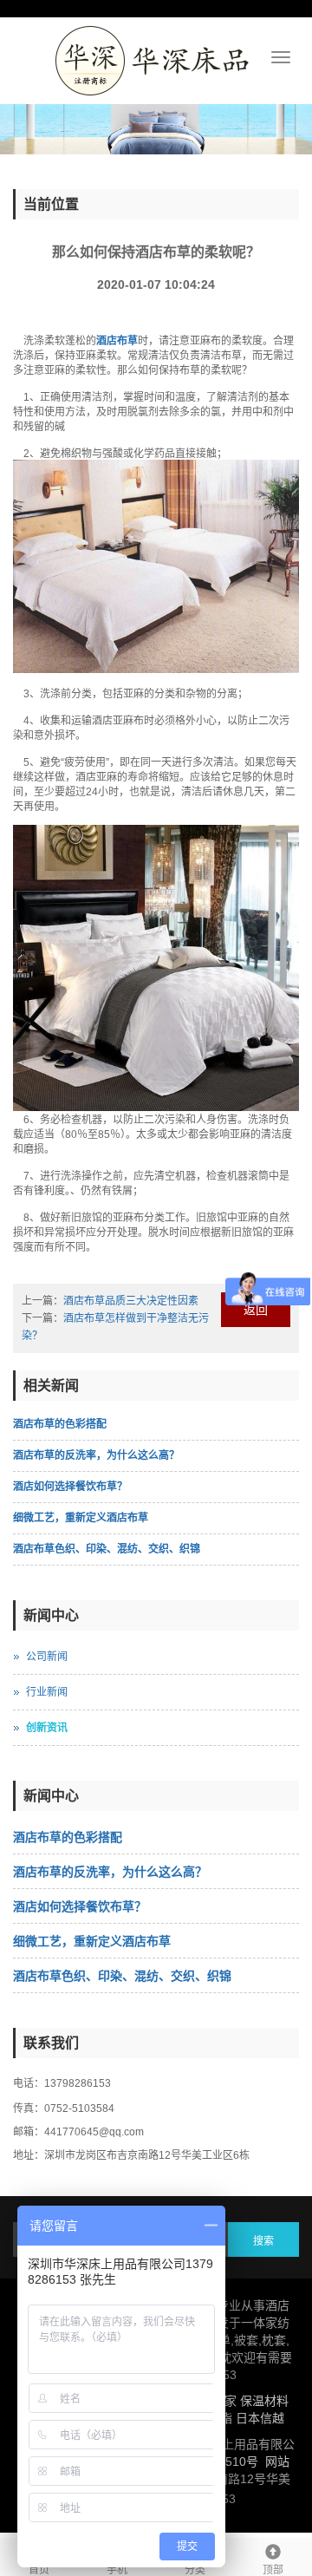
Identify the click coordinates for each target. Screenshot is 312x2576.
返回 (256, 1310)
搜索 (263, 2241)
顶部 (273, 2570)
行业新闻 (47, 1692)
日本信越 (260, 2418)
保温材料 (264, 2401)
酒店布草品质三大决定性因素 (131, 1301)
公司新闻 (47, 1657)
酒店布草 (117, 341)
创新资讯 (47, 1728)
